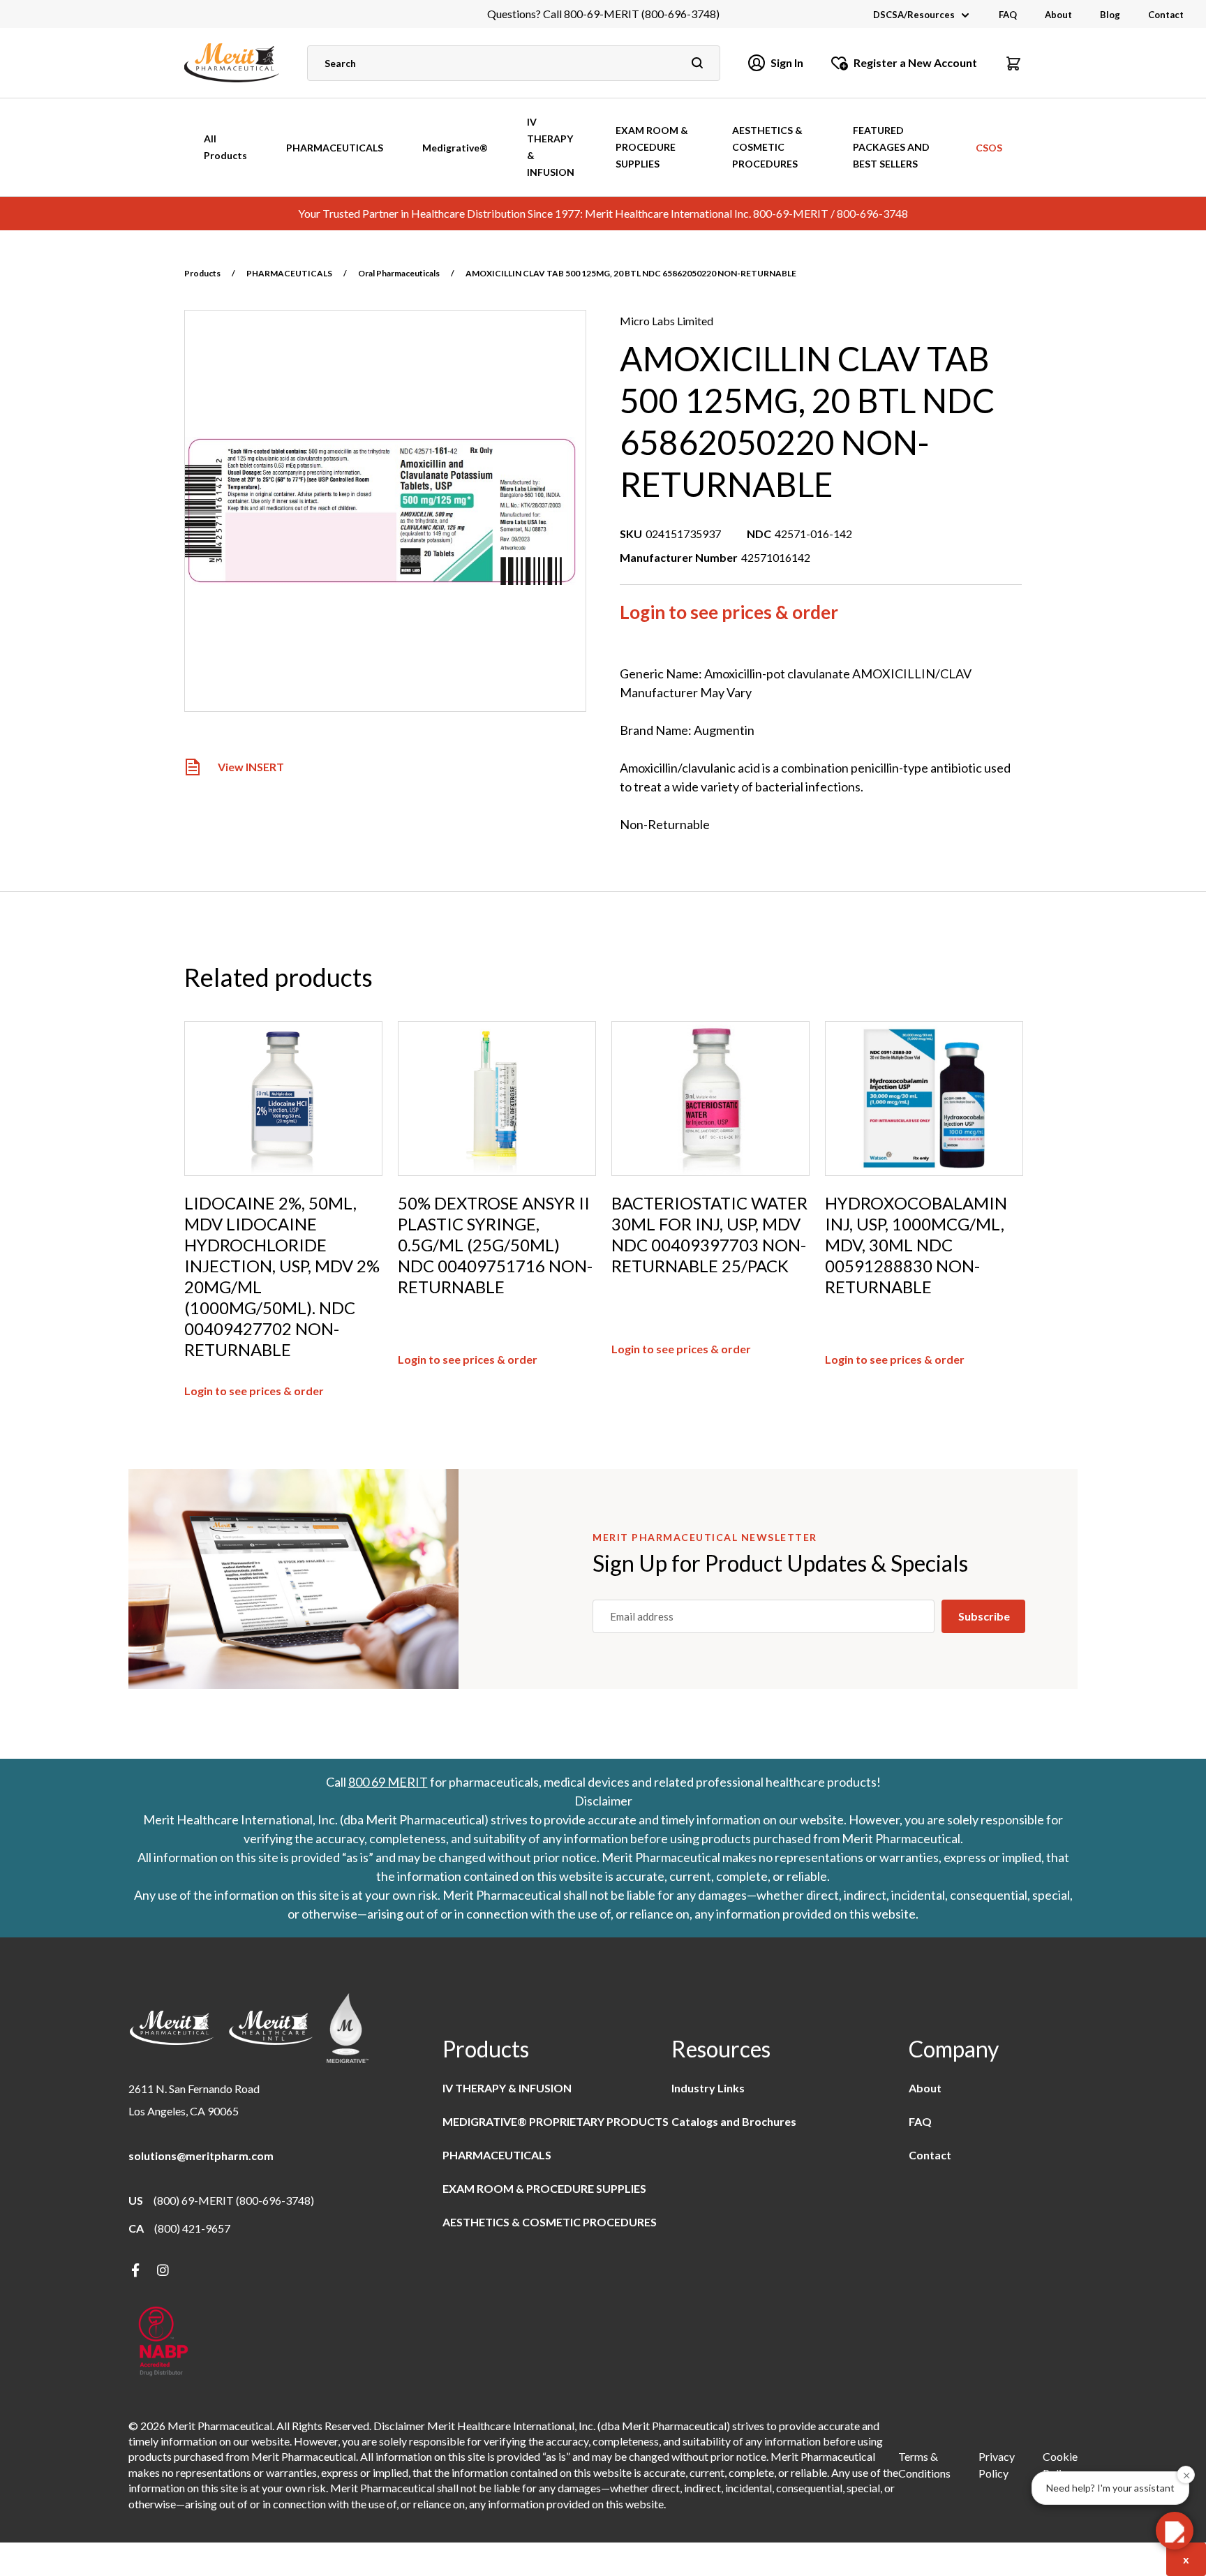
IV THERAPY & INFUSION (551, 147)
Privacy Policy (997, 2465)
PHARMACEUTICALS (335, 148)
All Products (225, 147)
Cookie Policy (1060, 2465)
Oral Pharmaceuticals (399, 273)
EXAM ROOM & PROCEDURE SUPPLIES (652, 147)
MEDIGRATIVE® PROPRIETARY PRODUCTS (556, 2121)
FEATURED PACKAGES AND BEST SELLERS (891, 147)
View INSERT (251, 767)
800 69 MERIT (388, 1782)
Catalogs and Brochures (734, 2121)
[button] (1013, 63)
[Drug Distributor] (163, 2343)
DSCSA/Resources (914, 15)
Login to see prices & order (729, 612)
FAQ (1008, 15)
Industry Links (708, 2088)
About (1058, 15)
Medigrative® (455, 148)
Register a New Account (915, 62)
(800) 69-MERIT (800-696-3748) (234, 2200)
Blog (1110, 15)
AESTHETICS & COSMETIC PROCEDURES (767, 147)
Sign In (787, 62)
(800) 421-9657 (192, 2228)
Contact (1166, 15)
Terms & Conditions (924, 2465)
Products (202, 273)
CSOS (989, 148)
